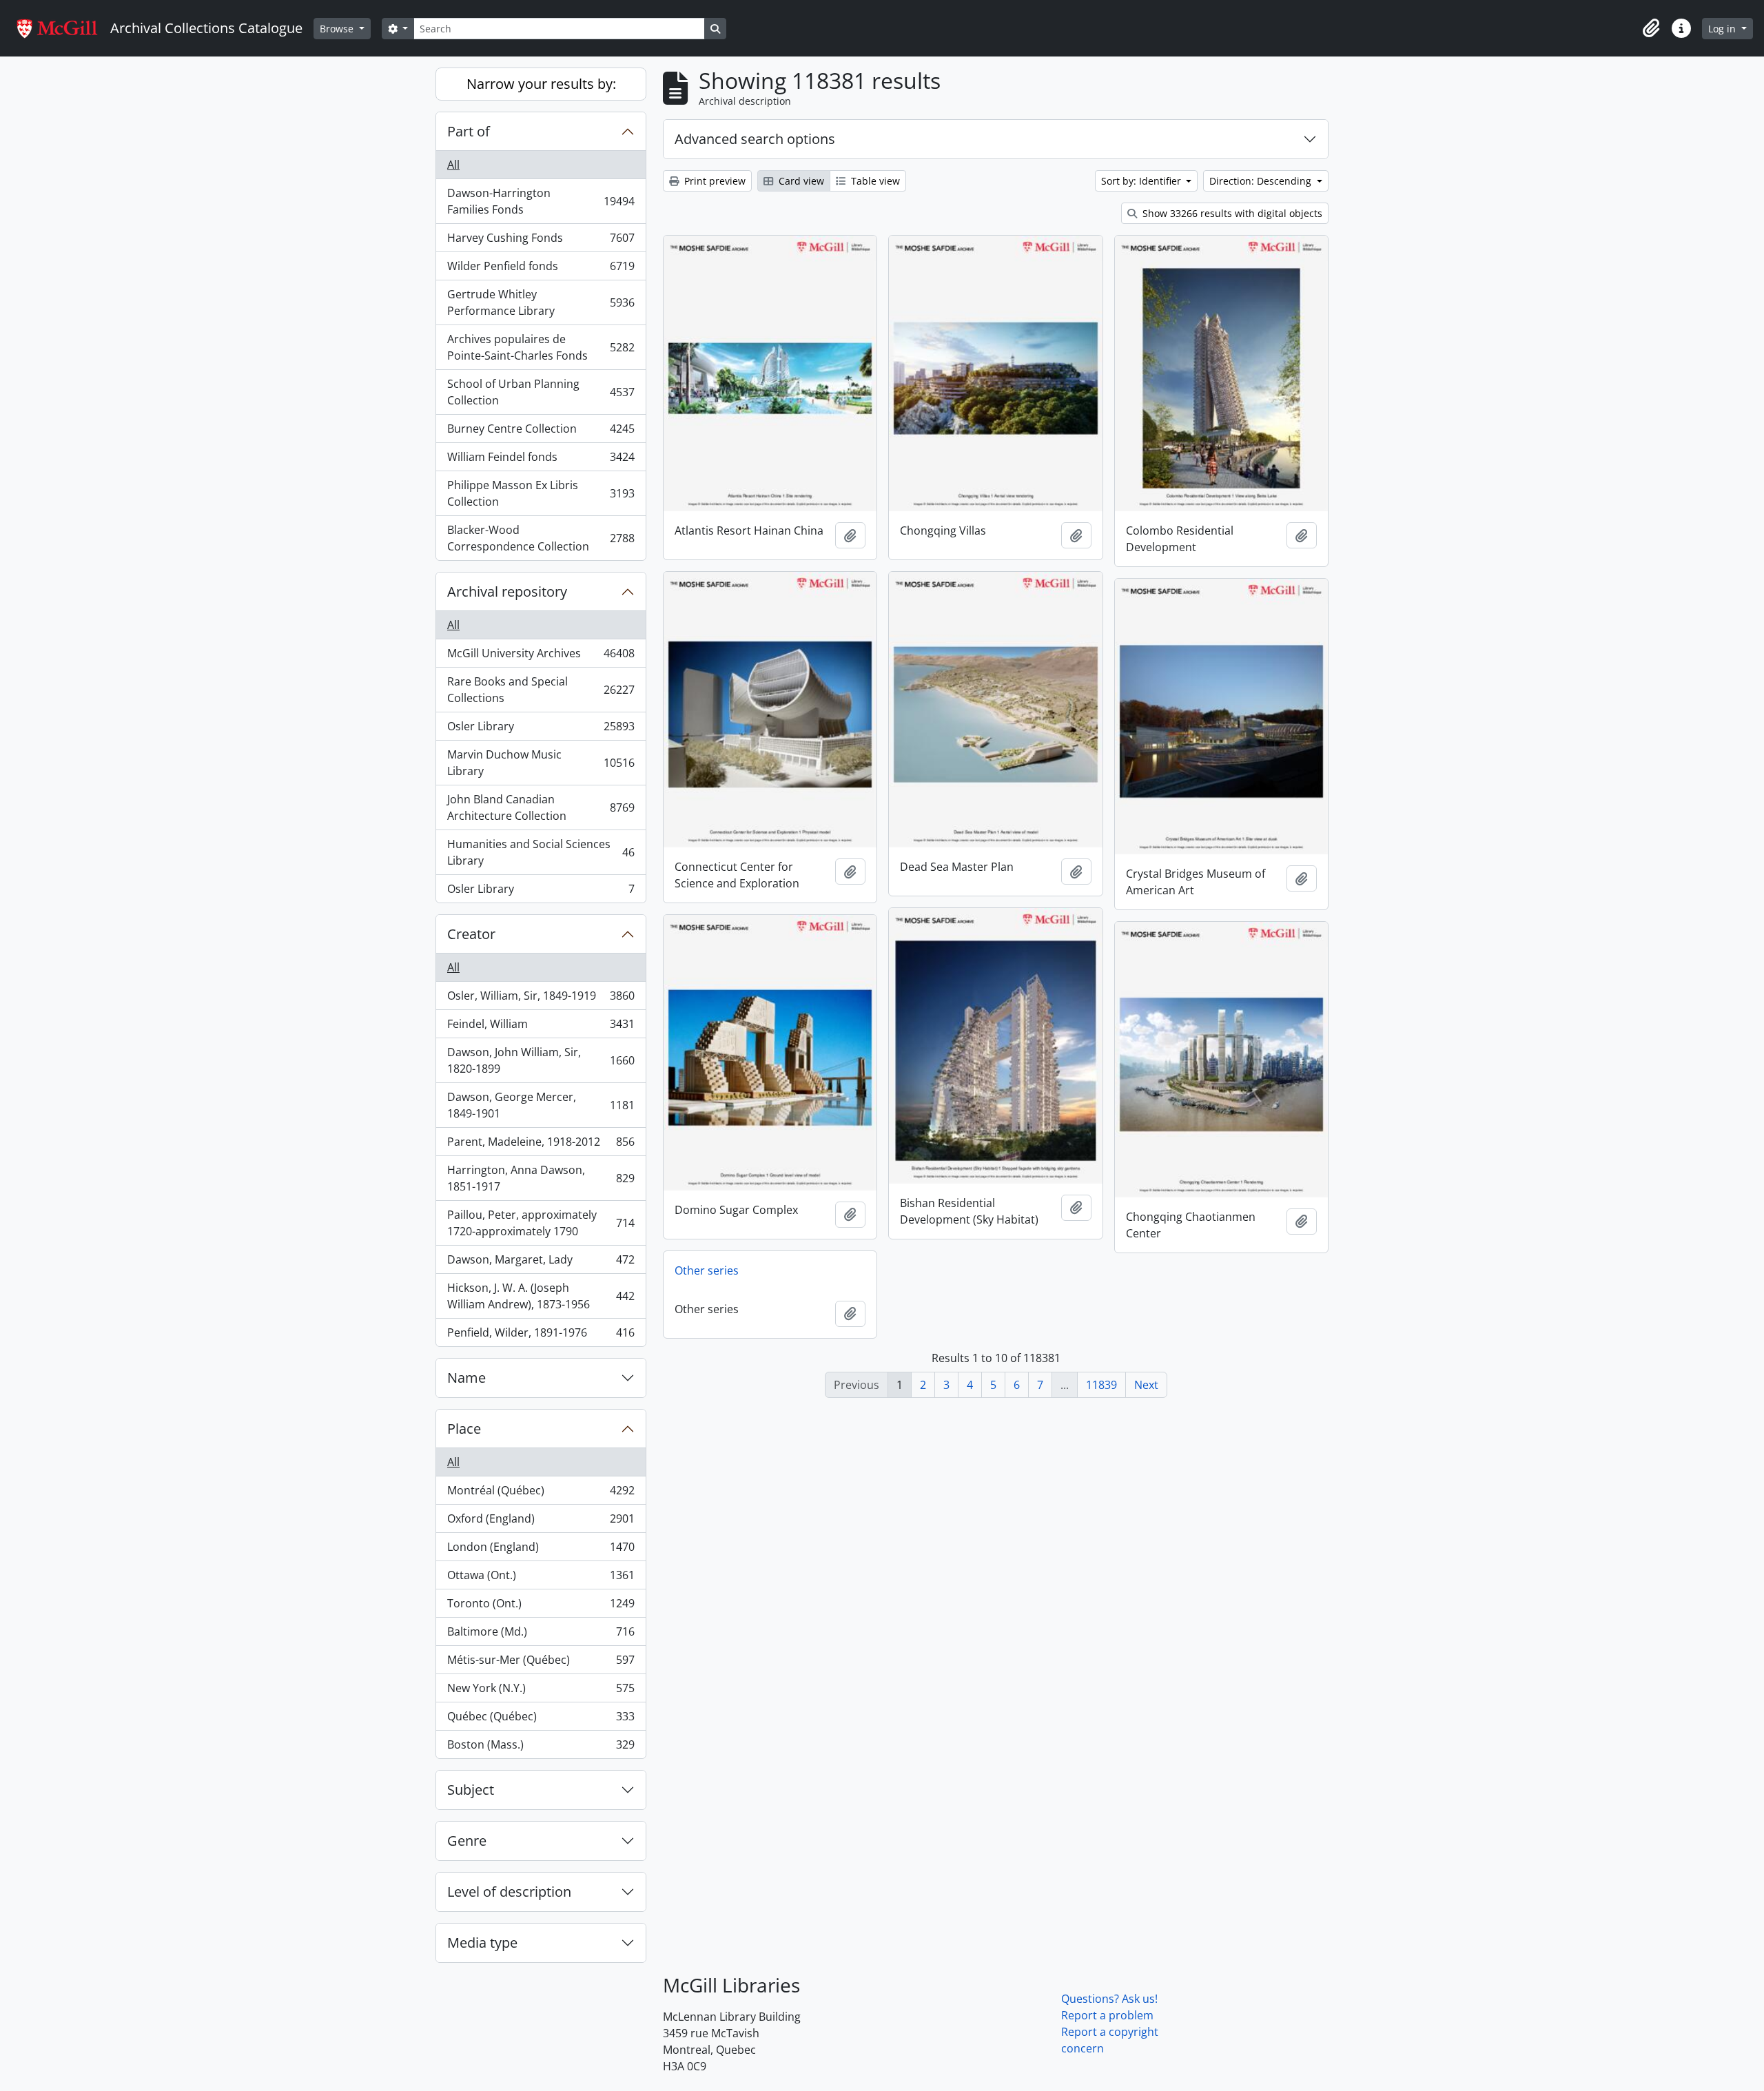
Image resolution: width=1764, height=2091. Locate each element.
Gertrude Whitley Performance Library (541, 302)
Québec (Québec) (541, 1720)
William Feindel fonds (541, 460)
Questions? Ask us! (1109, 1999)
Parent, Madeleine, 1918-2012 (541, 1145)
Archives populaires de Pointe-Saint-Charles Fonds (541, 347)
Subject (471, 1790)
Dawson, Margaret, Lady (541, 1263)
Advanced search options (755, 139)
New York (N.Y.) (541, 1691)
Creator (471, 934)
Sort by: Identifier (1142, 181)
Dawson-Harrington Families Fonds (541, 201)
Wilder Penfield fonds (541, 269)
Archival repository (507, 591)
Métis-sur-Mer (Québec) (541, 1663)
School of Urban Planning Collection (541, 392)
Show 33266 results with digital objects (1231, 213)
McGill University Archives (541, 657)
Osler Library (541, 730)
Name (466, 1378)
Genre (467, 1841)
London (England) (541, 1550)
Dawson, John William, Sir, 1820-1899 (541, 1060)
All (453, 165)
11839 (1101, 1385)
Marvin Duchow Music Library (541, 763)
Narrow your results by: (541, 84)
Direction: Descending (1262, 181)
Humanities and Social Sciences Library (541, 852)
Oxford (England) (541, 1522)
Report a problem (1107, 2015)
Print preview (714, 181)
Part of (469, 131)
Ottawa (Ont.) (541, 1578)
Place (464, 1429)
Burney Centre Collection (541, 432)
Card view (800, 181)
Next (1146, 1385)
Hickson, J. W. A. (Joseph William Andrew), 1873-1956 (541, 1296)
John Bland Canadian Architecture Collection (541, 807)
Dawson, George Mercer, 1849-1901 (541, 1105)
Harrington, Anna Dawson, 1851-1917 (541, 1178)
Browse (338, 29)
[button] (1651, 28)
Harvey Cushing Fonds (541, 241)
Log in (1723, 29)
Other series (707, 1270)
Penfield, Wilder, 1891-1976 (541, 1336)
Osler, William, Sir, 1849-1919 (541, 999)
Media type (482, 1943)
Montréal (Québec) (541, 1494)
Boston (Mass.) (541, 1748)
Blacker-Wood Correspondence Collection (541, 538)
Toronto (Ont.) (541, 1607)
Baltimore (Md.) (541, 1635)
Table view (874, 181)
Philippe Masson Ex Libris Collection (541, 493)
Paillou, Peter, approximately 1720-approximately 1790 (541, 1223)
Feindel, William (541, 1027)
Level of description (509, 1892)
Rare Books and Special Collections (541, 690)
